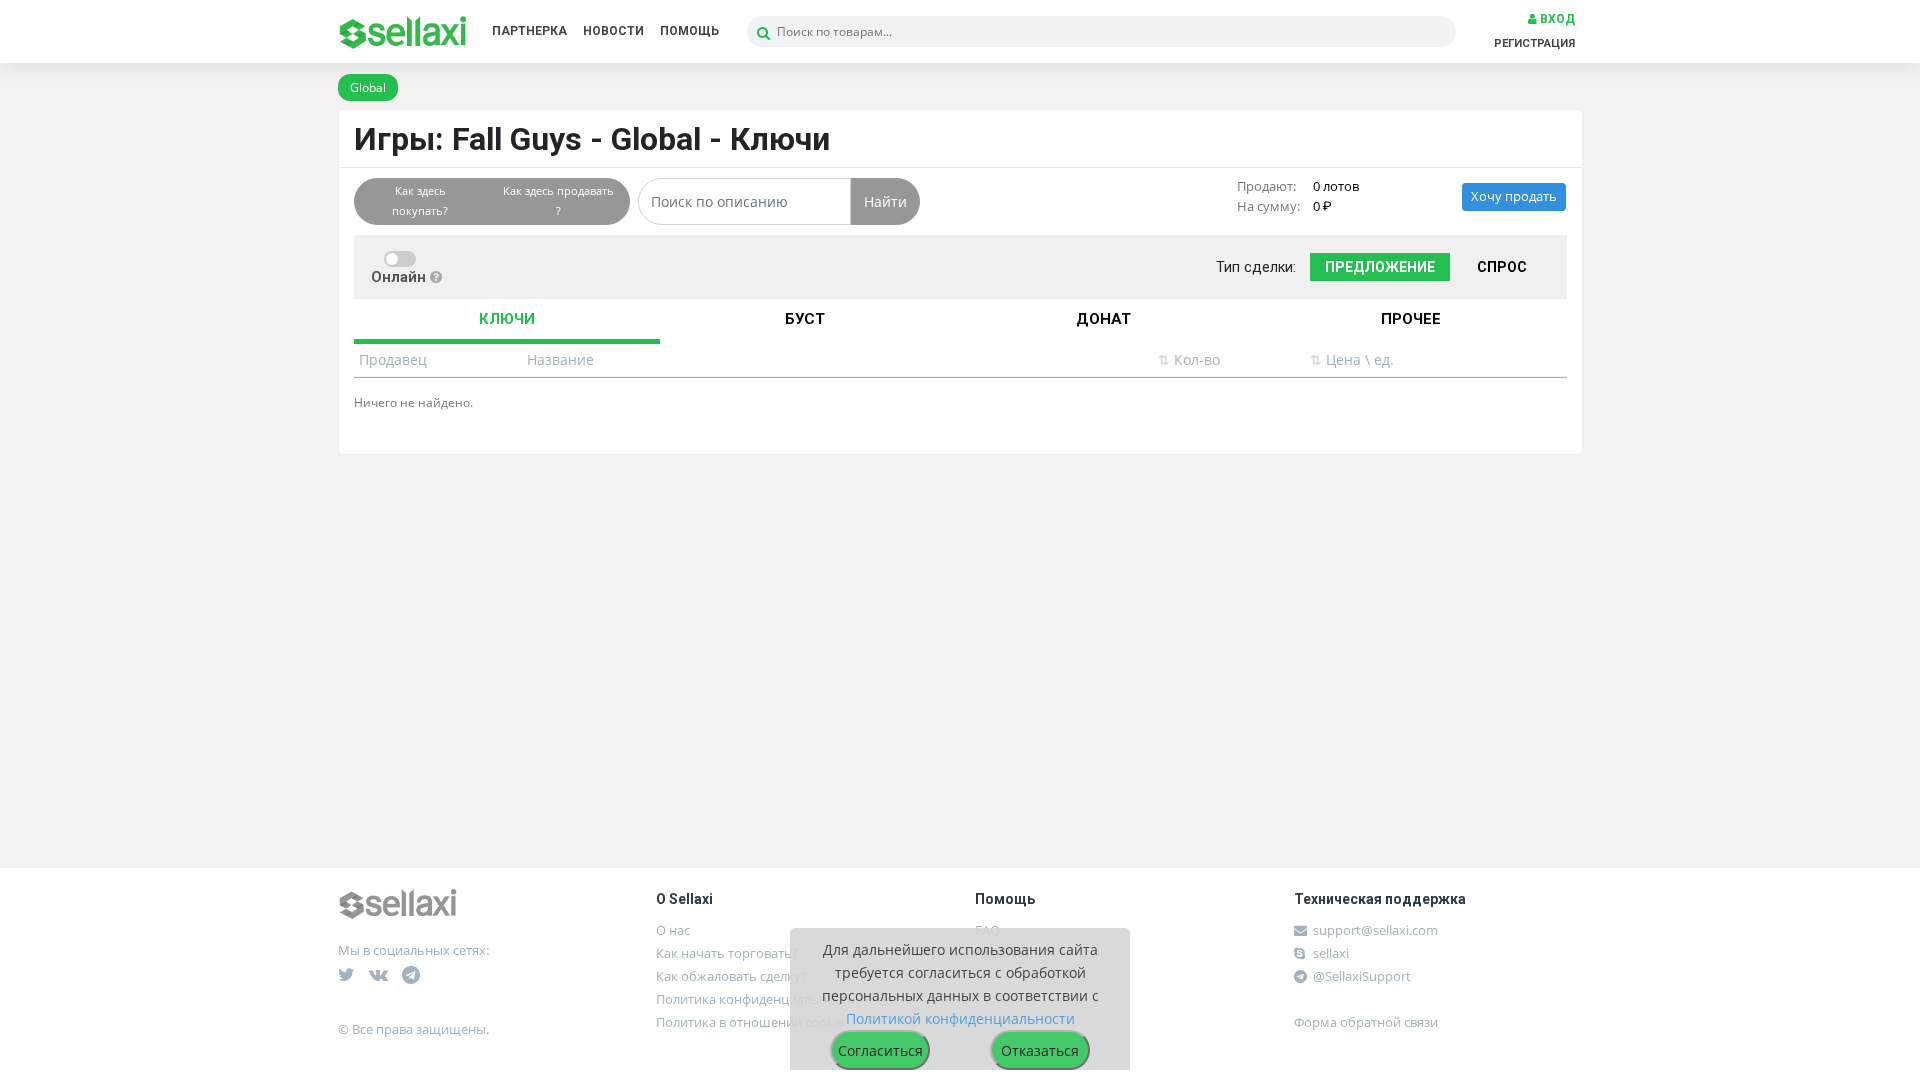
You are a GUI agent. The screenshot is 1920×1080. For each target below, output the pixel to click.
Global (368, 87)
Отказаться (1040, 1050)
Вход (1556, 19)
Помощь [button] (689, 31)
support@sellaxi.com (1375, 930)
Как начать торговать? (727, 953)
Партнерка (529, 31)
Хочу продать (1514, 196)
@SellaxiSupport (1360, 976)
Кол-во (1189, 359)
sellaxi (1329, 953)
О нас (673, 930)
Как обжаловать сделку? (731, 976)
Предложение (1380, 267)
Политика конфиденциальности (755, 999)
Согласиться (880, 1050)
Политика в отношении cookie (750, 1022)
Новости (613, 31)
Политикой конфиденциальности (960, 1018)
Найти (885, 201)
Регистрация (1534, 43)
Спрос (1502, 267)
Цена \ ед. (1352, 359)
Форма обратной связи (1366, 1022)
